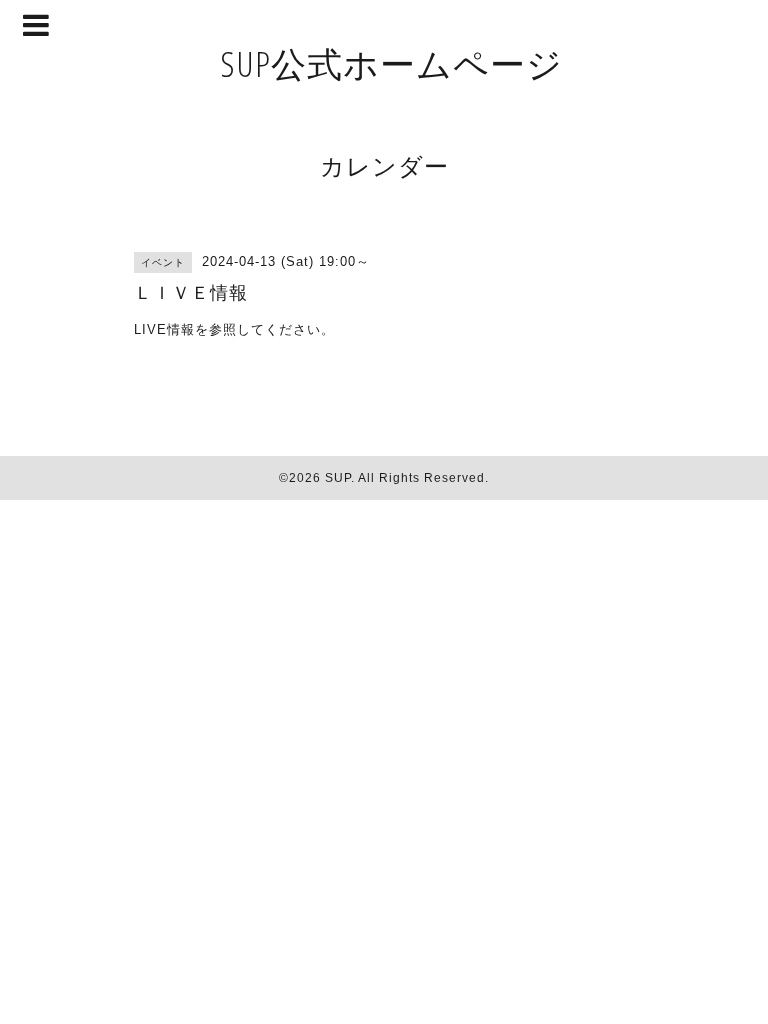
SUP (338, 478)
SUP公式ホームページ (392, 63)
